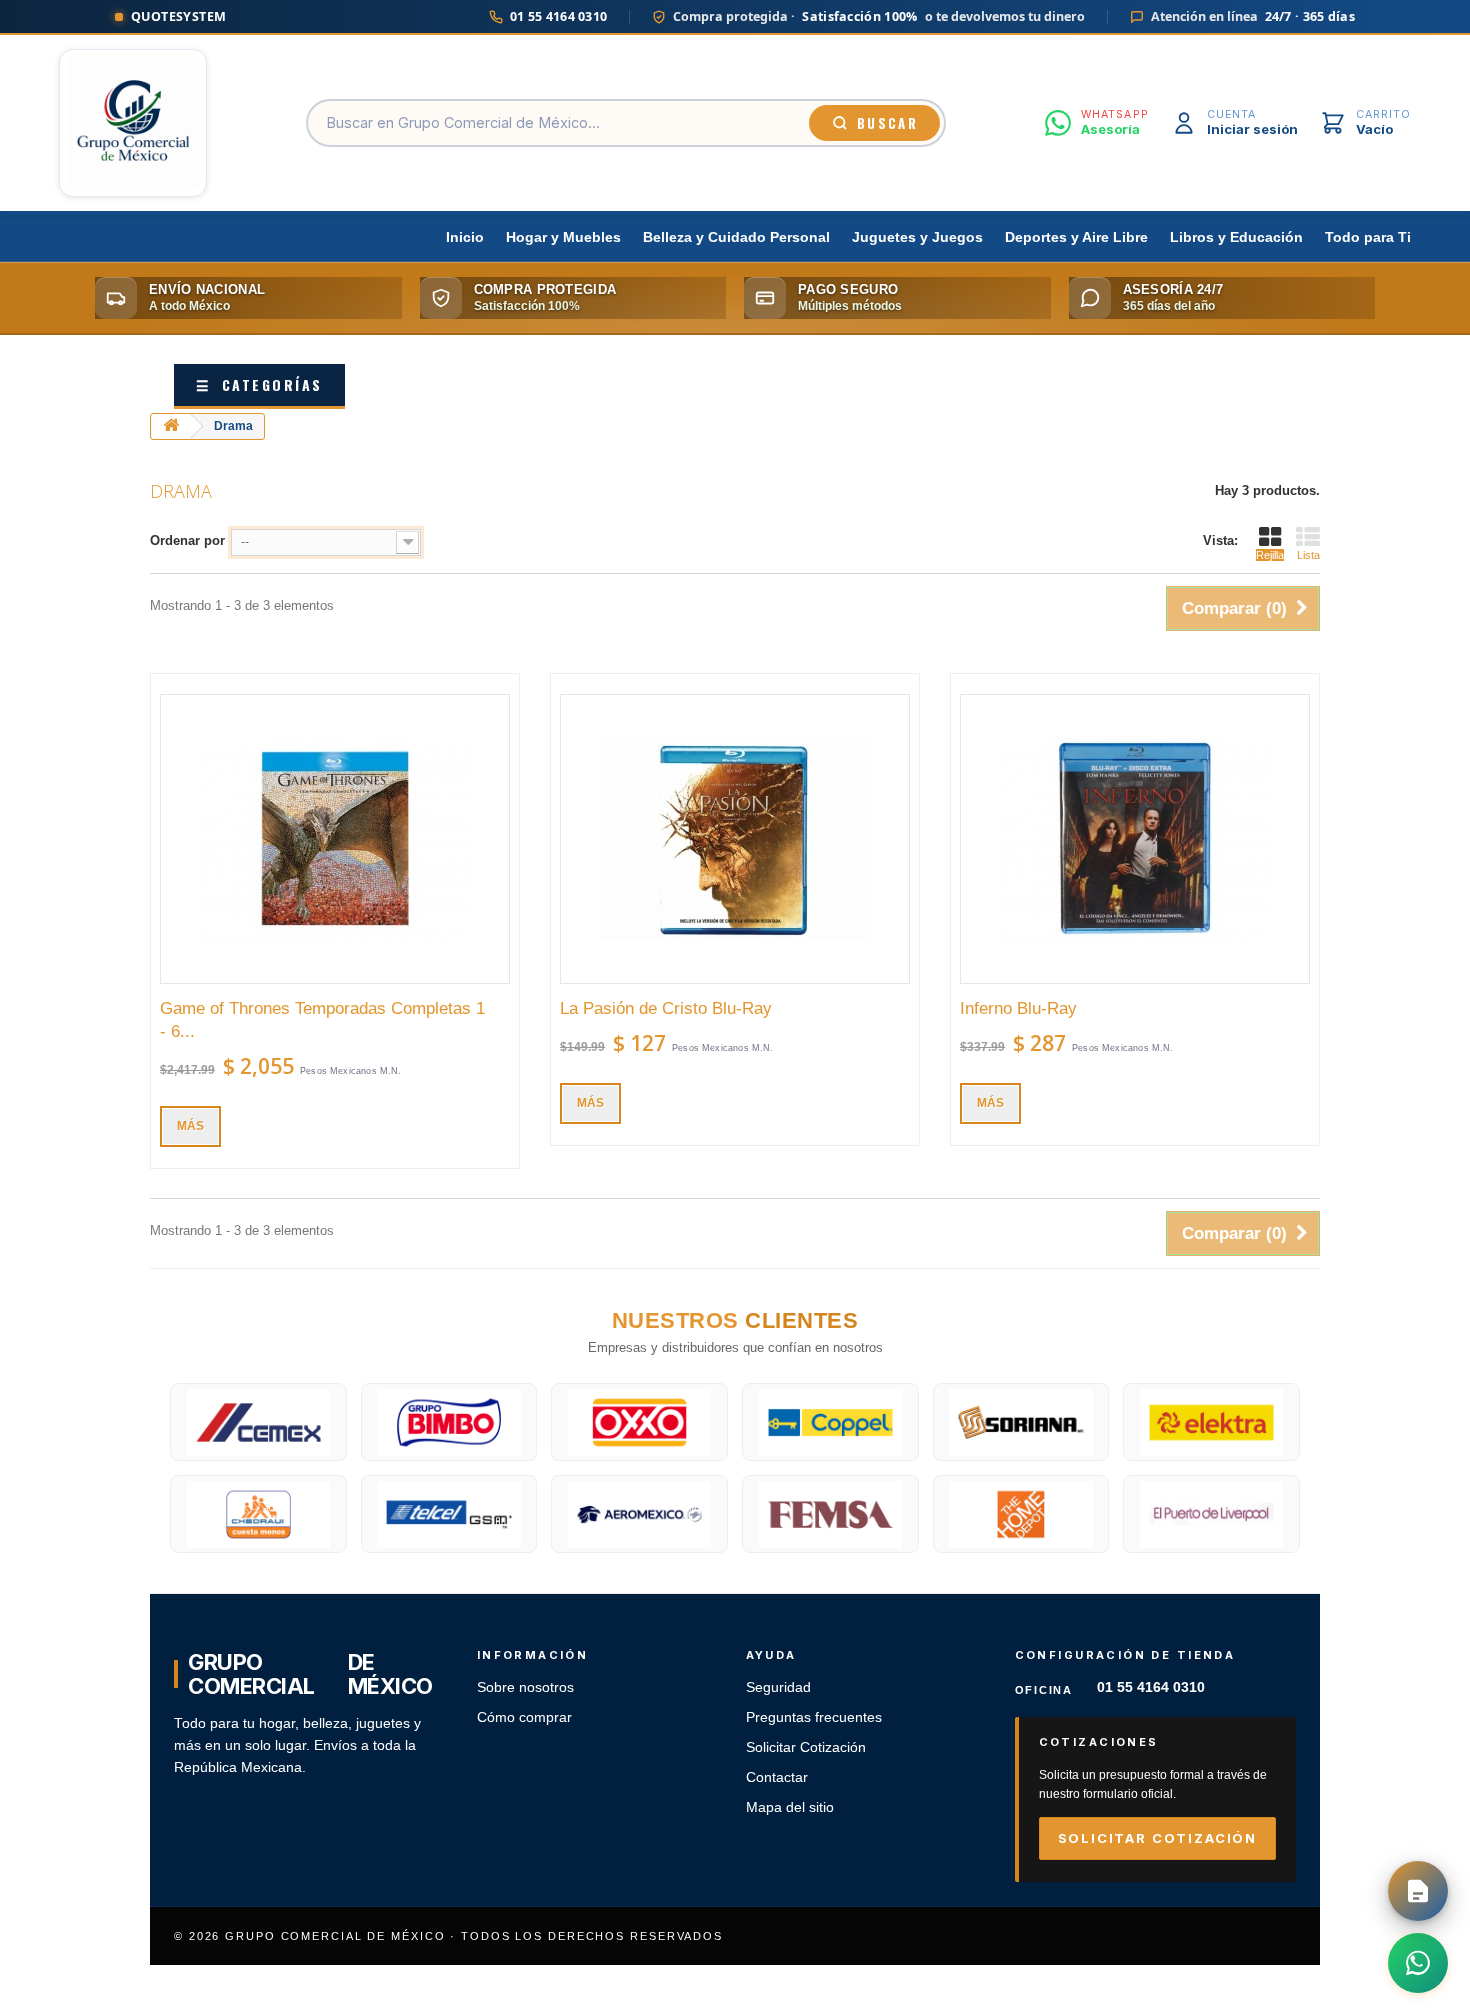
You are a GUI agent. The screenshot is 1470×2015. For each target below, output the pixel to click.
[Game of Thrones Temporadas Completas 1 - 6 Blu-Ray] (335, 839)
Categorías (259, 384)
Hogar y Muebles (563, 237)
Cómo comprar (524, 1717)
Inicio (465, 237)
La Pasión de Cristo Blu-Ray (666, 1008)
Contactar (777, 1777)
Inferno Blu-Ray (1018, 1008)
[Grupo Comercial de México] (133, 123)
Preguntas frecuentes (814, 1717)
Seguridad (778, 1687)
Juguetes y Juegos (917, 237)
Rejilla (1270, 555)
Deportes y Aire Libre (1076, 237)
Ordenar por (187, 540)
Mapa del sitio (790, 1807)
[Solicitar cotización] (1418, 1891)
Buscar (887, 123)
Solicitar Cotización (806, 1747)
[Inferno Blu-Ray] (1135, 839)
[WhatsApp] (1418, 1963)
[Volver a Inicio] (171, 426)
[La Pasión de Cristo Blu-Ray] (735, 839)
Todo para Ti (1368, 237)
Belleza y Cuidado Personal (736, 237)
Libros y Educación (1236, 237)
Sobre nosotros (525, 1687)
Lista (1308, 555)
